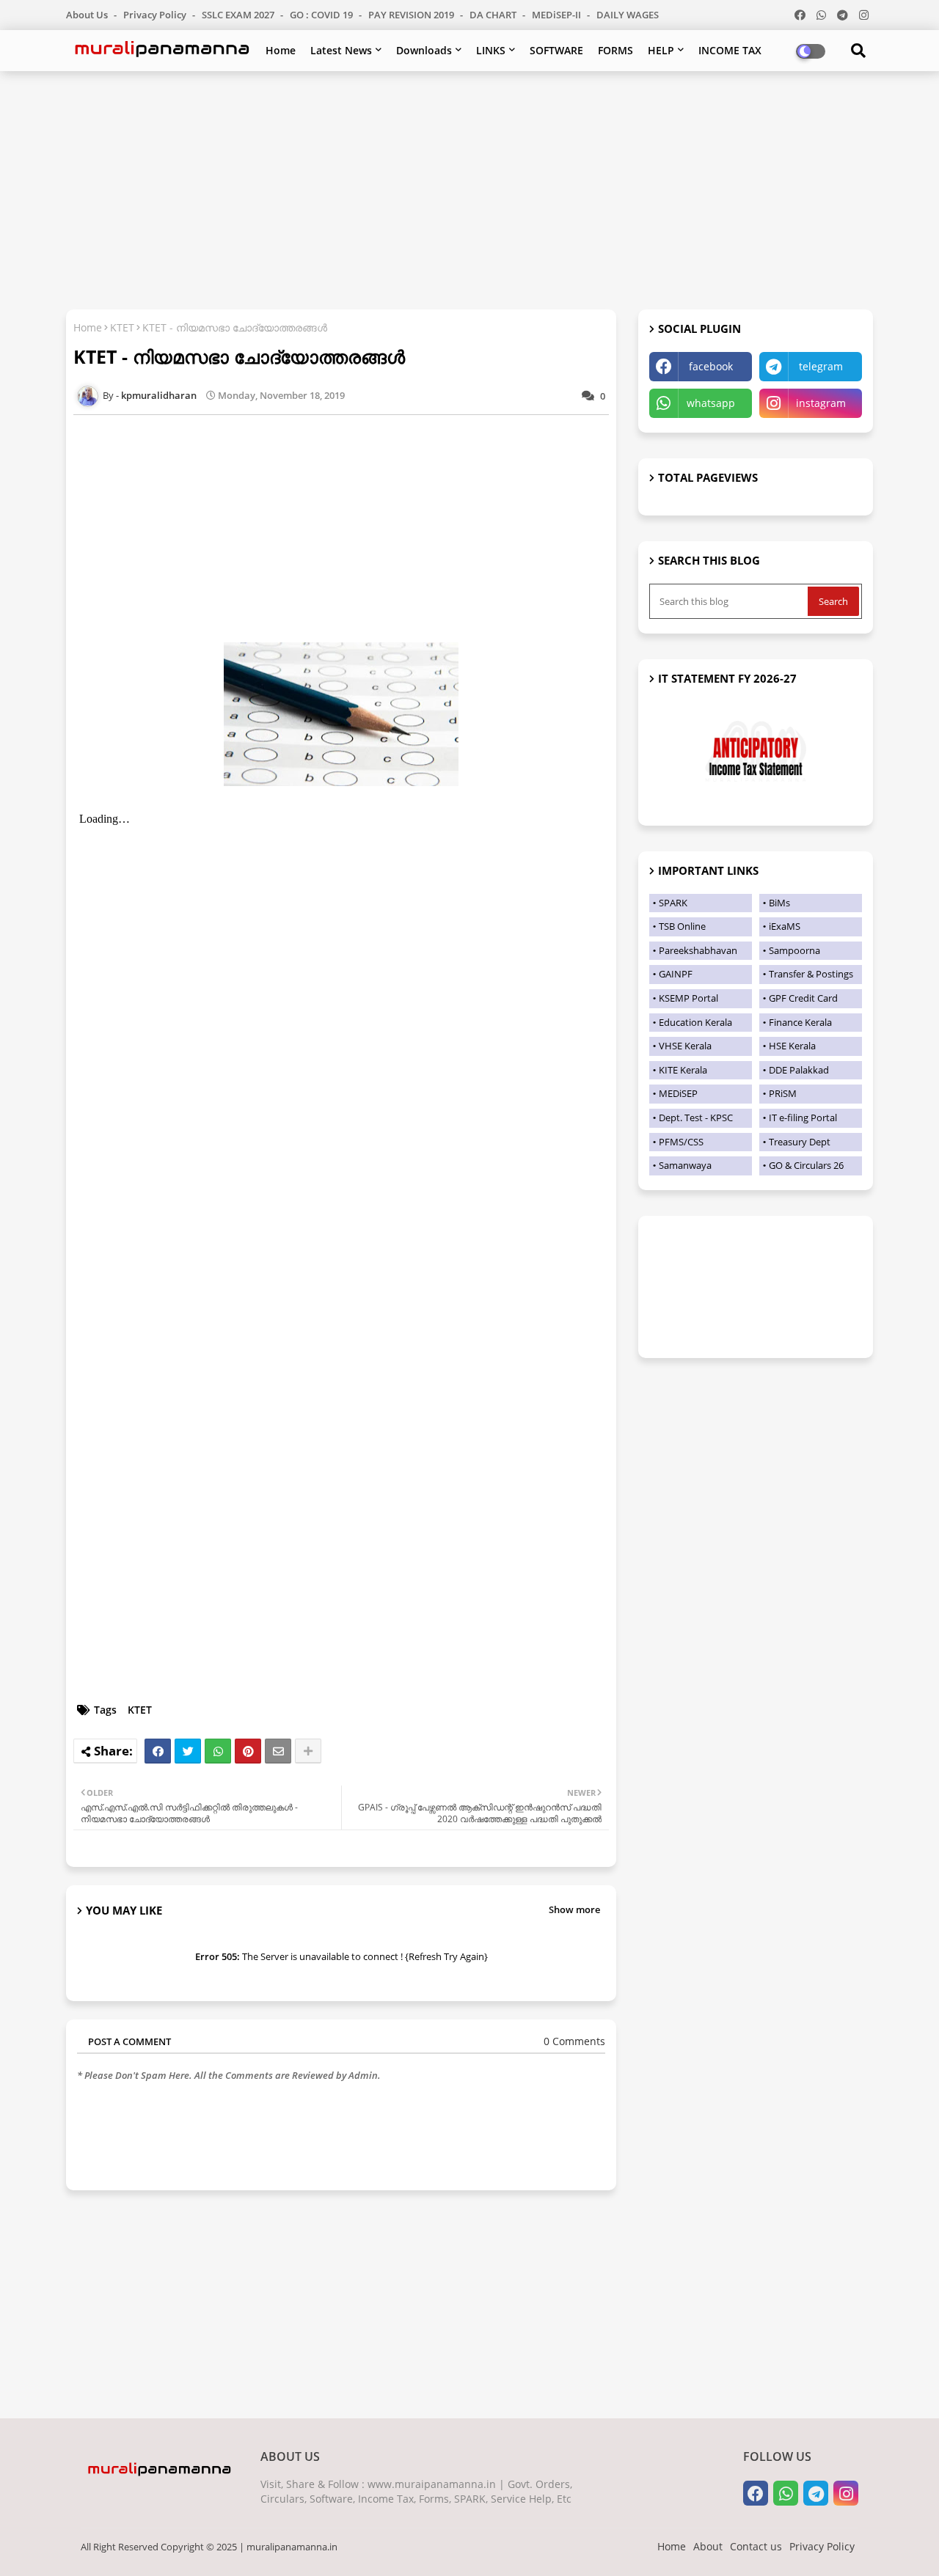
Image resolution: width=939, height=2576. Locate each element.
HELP (661, 50)
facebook (711, 366)
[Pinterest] (248, 1751)
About (708, 2546)
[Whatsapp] (218, 1751)
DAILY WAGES (628, 15)
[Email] (278, 1751)
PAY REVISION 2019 (412, 15)
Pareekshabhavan (698, 950)
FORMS (615, 50)
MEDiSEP (678, 1093)
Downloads (424, 50)
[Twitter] (188, 1751)
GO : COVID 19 (322, 15)
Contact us (756, 2546)
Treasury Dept (800, 1142)
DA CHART (494, 15)
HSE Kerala (792, 1046)
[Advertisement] (469, 188)
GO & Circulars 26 (806, 1165)
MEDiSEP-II (558, 15)
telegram (821, 366)
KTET (122, 327)
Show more (574, 1909)
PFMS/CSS (681, 1142)
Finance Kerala (800, 1022)
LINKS (491, 50)
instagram (821, 403)
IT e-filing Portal (803, 1118)
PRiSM (783, 1093)
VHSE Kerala (685, 1046)
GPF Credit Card (803, 998)
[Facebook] (158, 1751)
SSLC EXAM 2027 (239, 15)
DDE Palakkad (799, 1070)
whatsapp (711, 403)
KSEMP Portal (688, 998)
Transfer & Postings (811, 974)
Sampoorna (794, 950)
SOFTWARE (556, 50)
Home (281, 50)
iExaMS (785, 926)
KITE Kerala (683, 1070)
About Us (88, 15)
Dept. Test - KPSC (696, 1118)
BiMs (779, 903)
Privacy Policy (156, 15)
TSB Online (682, 926)
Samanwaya (685, 1165)
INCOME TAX (730, 50)
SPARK (673, 903)
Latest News (341, 50)
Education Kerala (695, 1022)
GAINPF (676, 974)
